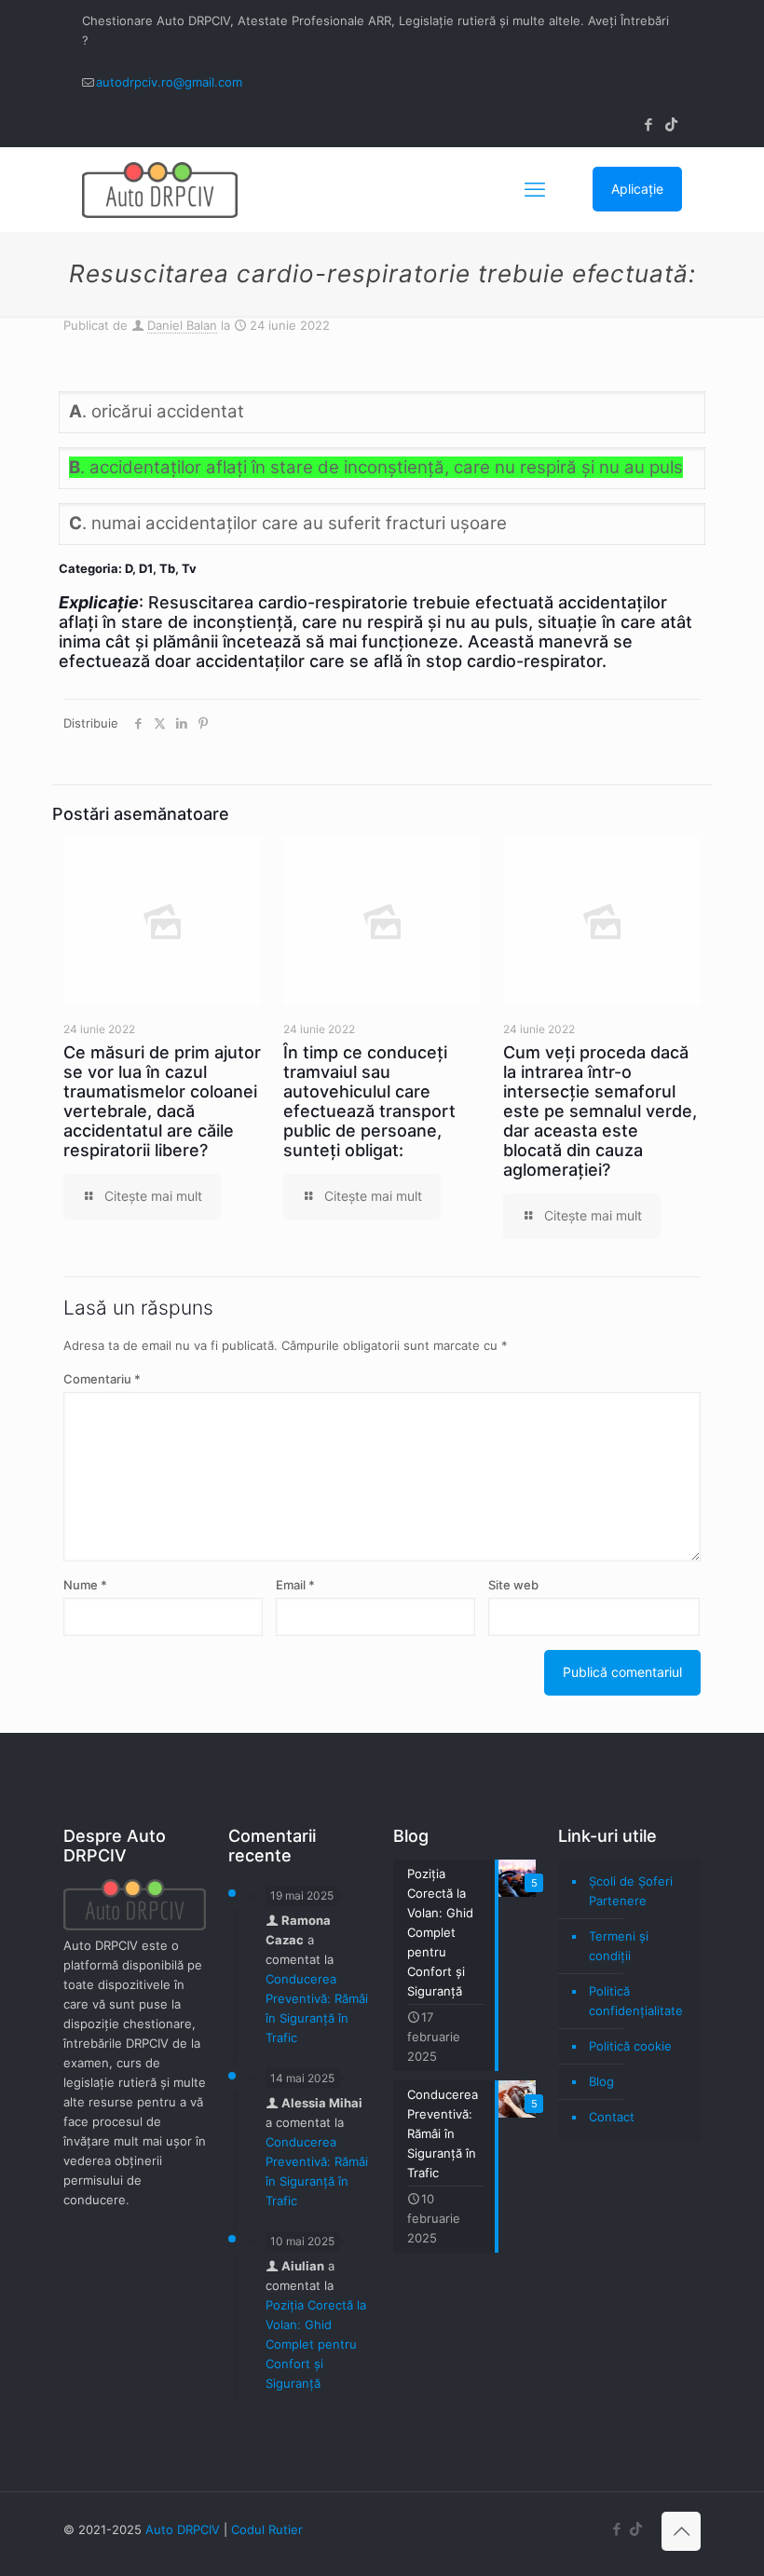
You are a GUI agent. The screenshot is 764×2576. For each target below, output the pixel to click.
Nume (85, 1585)
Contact (612, 2117)
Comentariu (102, 1379)
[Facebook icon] (648, 124)
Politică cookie (630, 2046)
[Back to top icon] (681, 2531)
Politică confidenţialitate (636, 2001)
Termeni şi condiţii (619, 1946)
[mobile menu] (535, 189)
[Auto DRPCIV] (160, 189)
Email (295, 1585)
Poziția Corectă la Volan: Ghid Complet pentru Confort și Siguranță (316, 2344)
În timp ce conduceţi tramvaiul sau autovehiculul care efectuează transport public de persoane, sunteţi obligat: (369, 1101)
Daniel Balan (182, 325)
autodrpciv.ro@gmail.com (169, 82)
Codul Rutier (267, 2529)
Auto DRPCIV (183, 2529)
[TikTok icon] (671, 124)
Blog (601, 2081)
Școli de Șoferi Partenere (631, 1891)
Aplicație (637, 189)
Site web (513, 1585)
